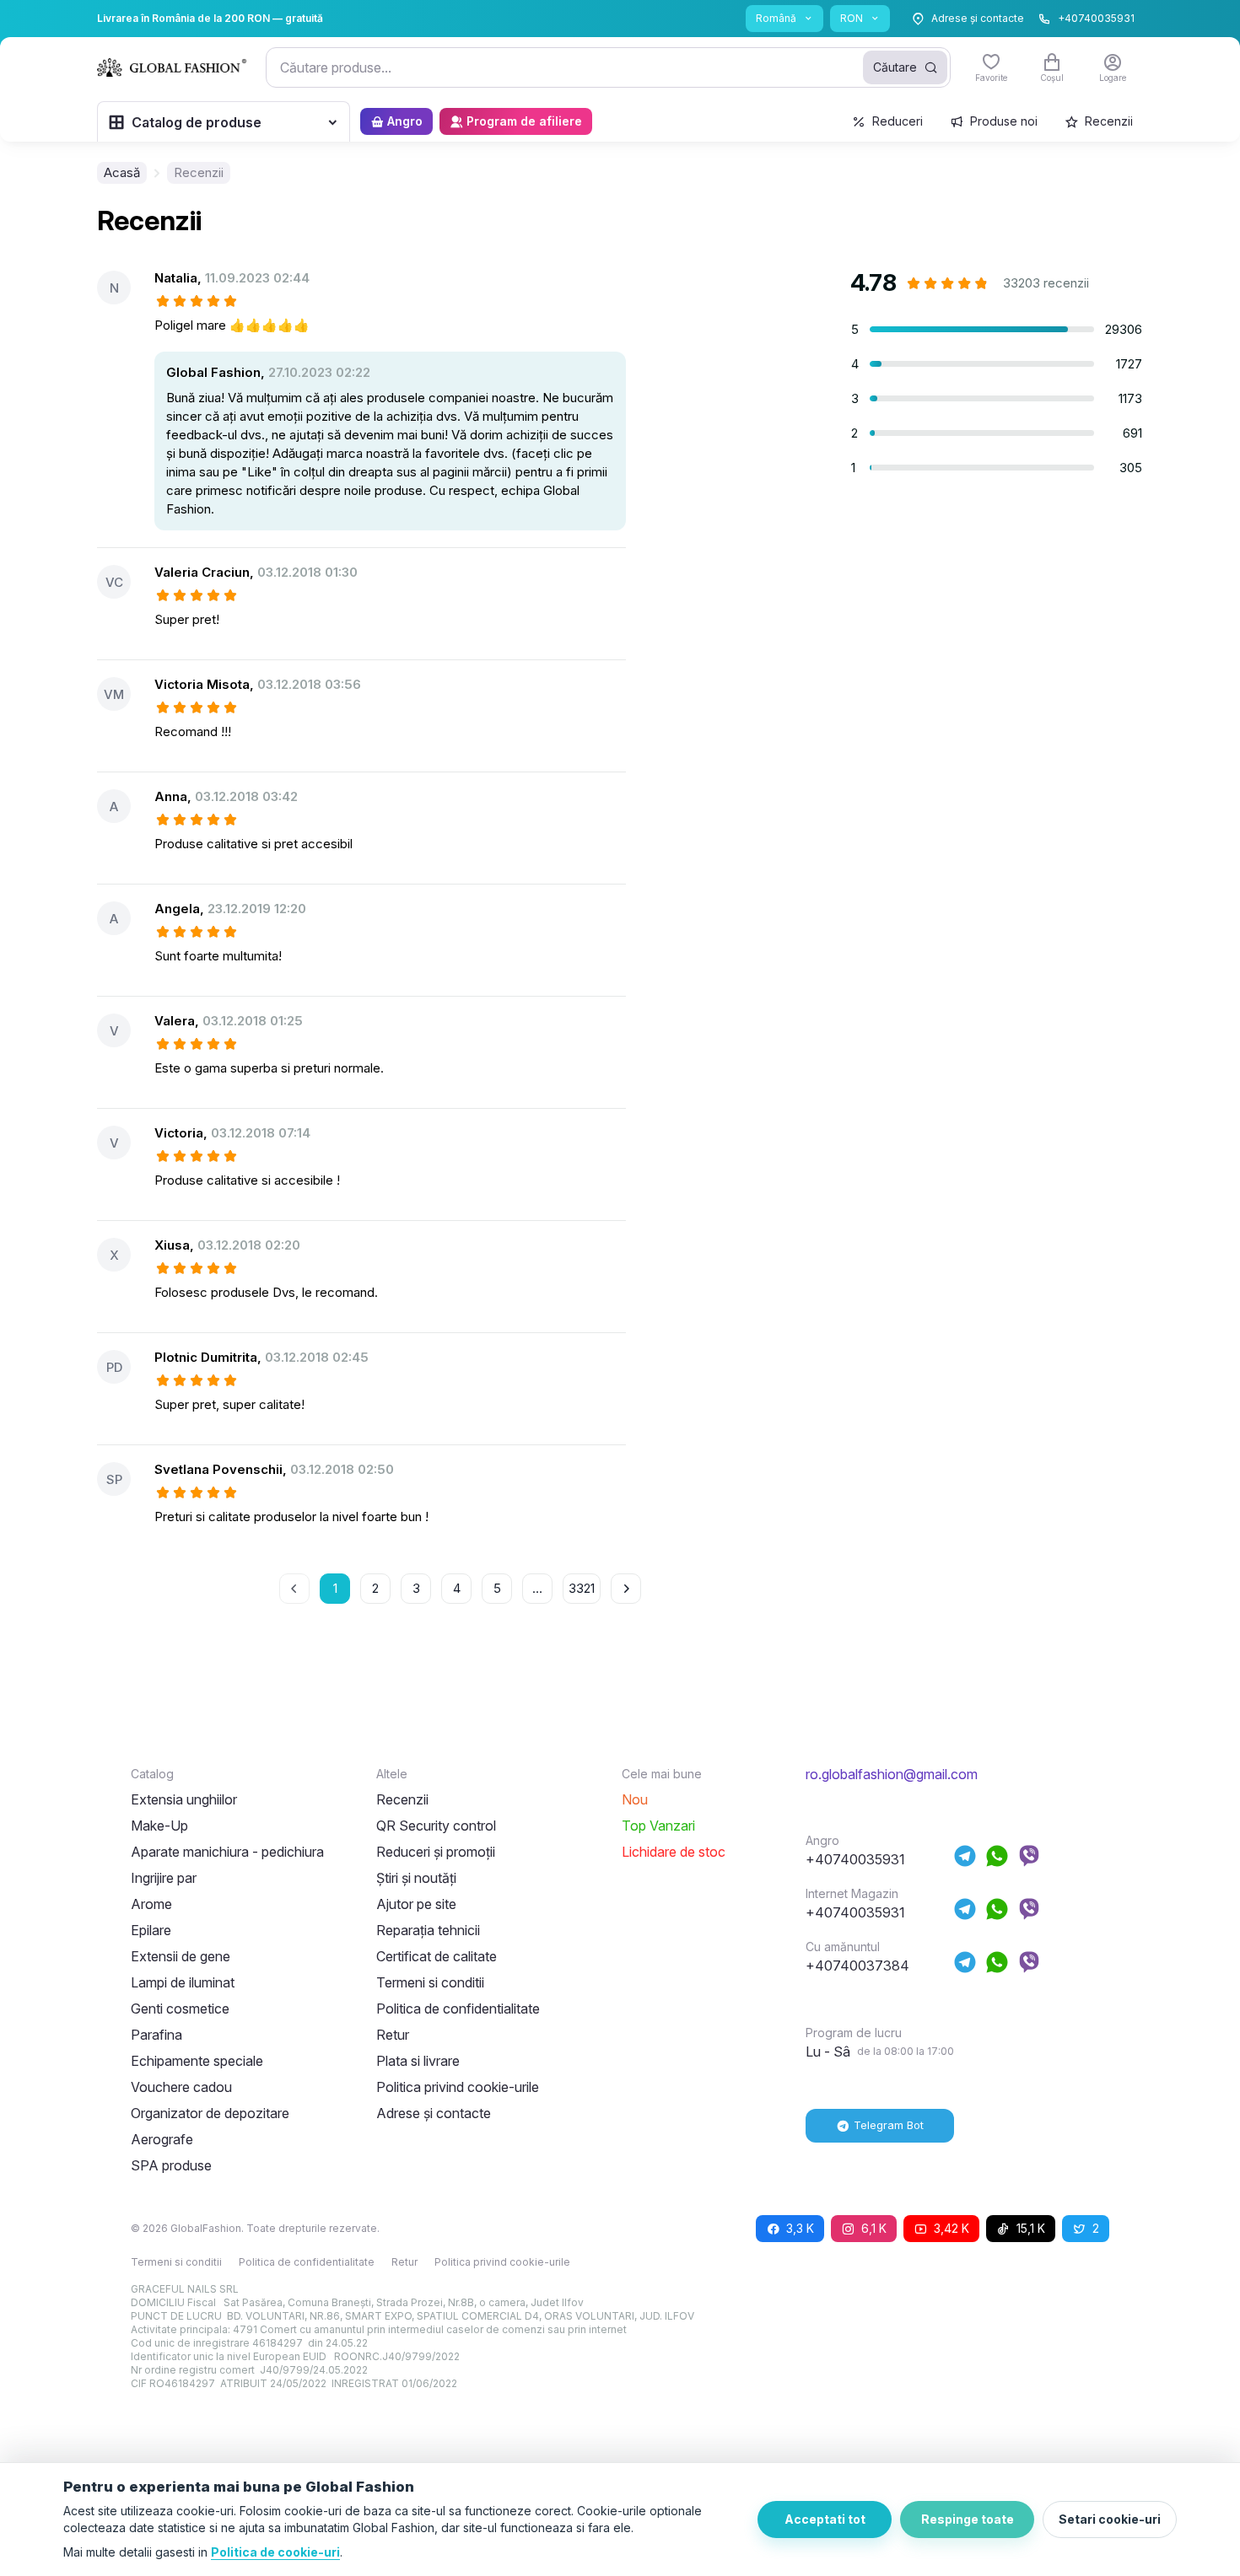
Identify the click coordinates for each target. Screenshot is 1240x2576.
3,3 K (800, 2228)
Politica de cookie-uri (275, 2552)
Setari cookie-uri (1110, 2519)
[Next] (626, 1589)
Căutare (895, 67)
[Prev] (294, 1589)
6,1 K (874, 2228)
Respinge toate (968, 2519)
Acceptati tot (825, 2519)
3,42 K (952, 2228)
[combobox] (608, 67)
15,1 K (1031, 2228)
